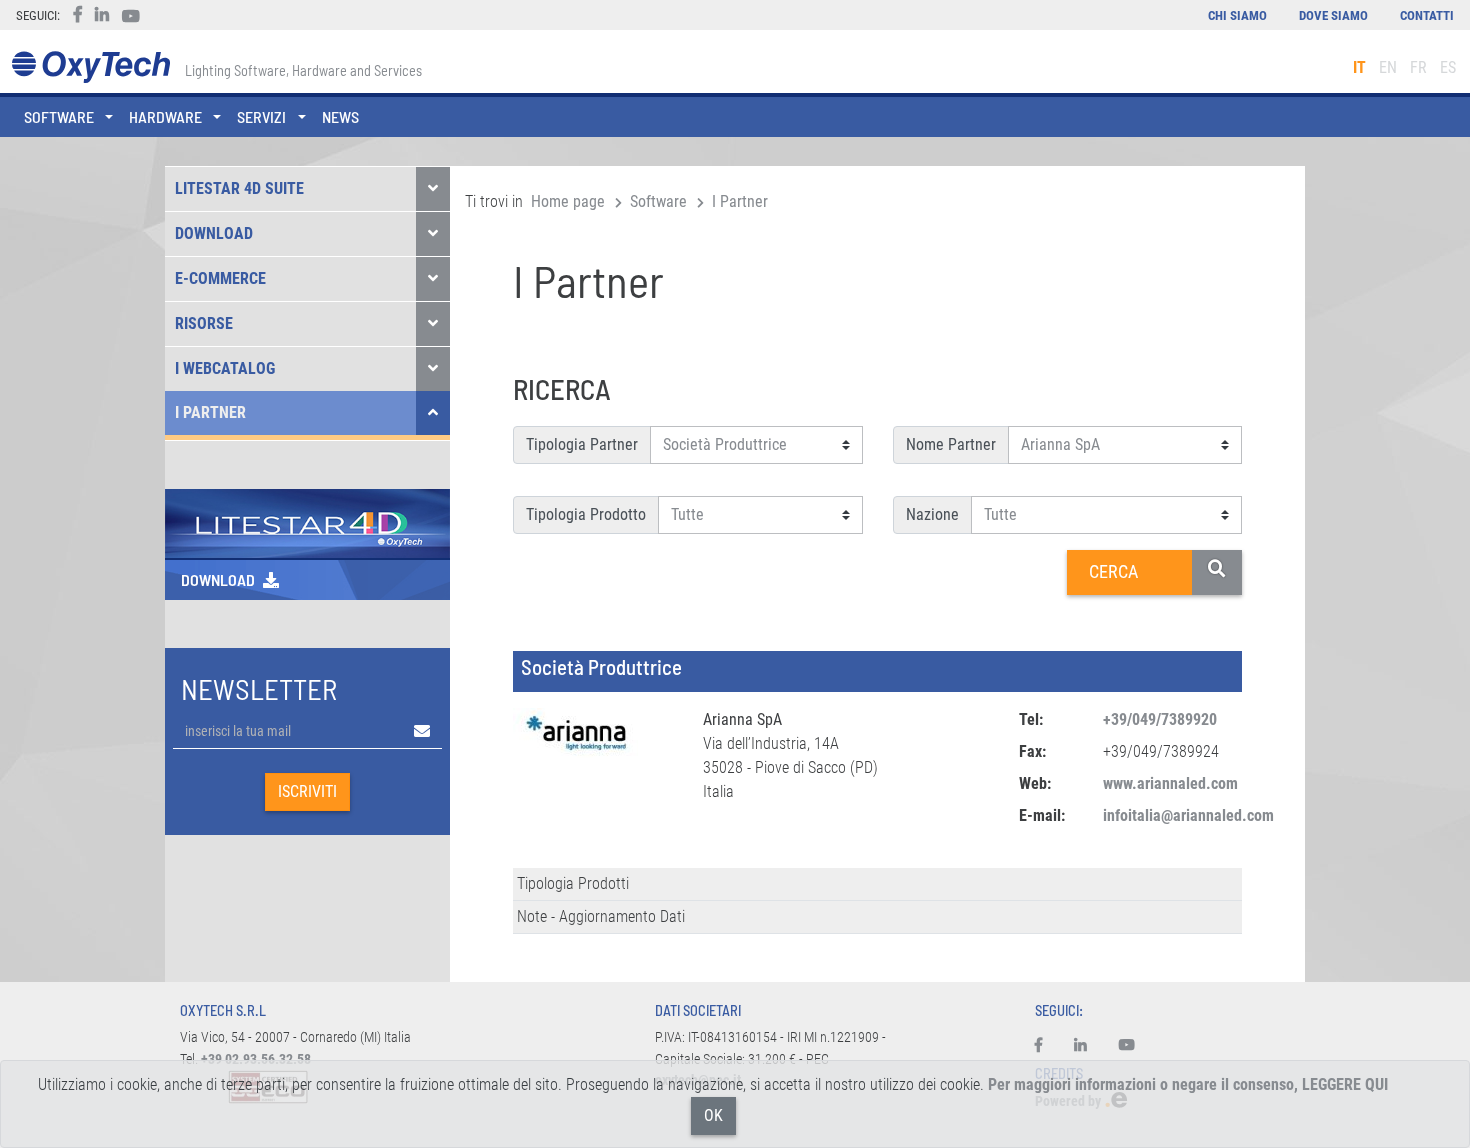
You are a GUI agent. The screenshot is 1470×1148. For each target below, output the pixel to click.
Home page (568, 201)
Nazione (932, 514)
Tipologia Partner (582, 444)
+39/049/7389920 (1160, 719)
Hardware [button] (165, 116)
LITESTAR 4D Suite (239, 188)
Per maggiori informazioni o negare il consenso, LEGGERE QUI (1188, 1084)
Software (658, 201)
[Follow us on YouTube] (1127, 1046)
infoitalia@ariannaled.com (1188, 815)
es (1448, 67)
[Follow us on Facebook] (1046, 1046)
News (340, 116)
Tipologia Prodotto (586, 514)
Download (214, 233)
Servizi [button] (261, 116)
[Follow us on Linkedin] (1080, 1046)
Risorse (204, 323)
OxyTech (90, 67)
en (1388, 67)
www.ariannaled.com (1170, 783)
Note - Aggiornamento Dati (601, 916)
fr (1418, 67)
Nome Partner (951, 444)
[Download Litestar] (307, 522)
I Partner (210, 412)
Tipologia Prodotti (573, 883)
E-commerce (220, 278)
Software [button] (59, 116)
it (1359, 67)
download (218, 579)
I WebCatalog (225, 368)
